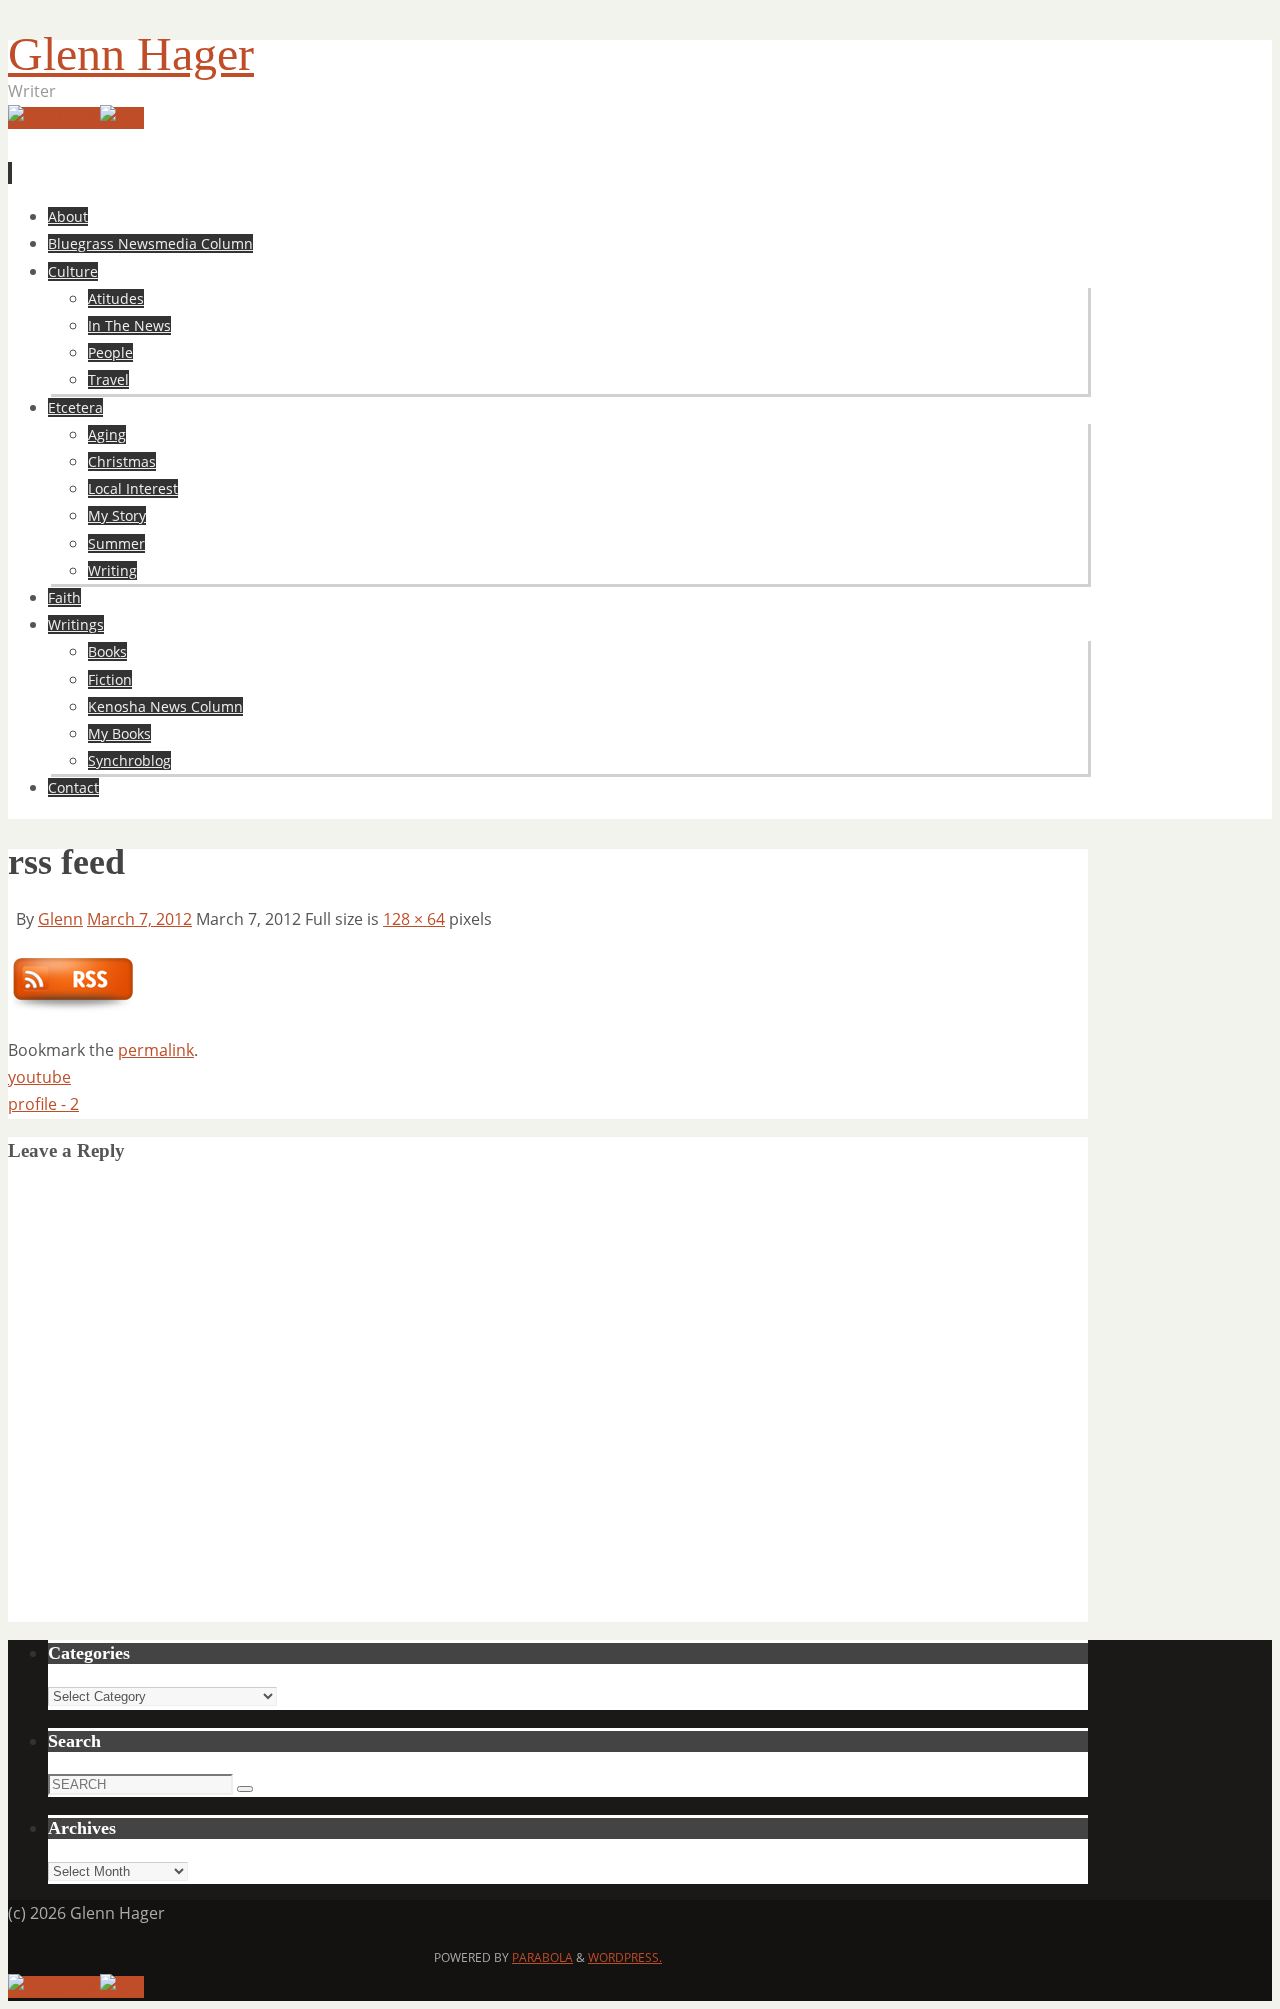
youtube (39, 1077)
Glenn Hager (131, 53)
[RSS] (122, 118)
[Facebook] (54, 118)
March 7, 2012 (139, 919)
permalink (156, 1050)
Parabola (542, 1957)
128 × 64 (414, 919)
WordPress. (625, 1957)
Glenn (60, 919)
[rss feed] (72, 1007)
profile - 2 (43, 1104)
